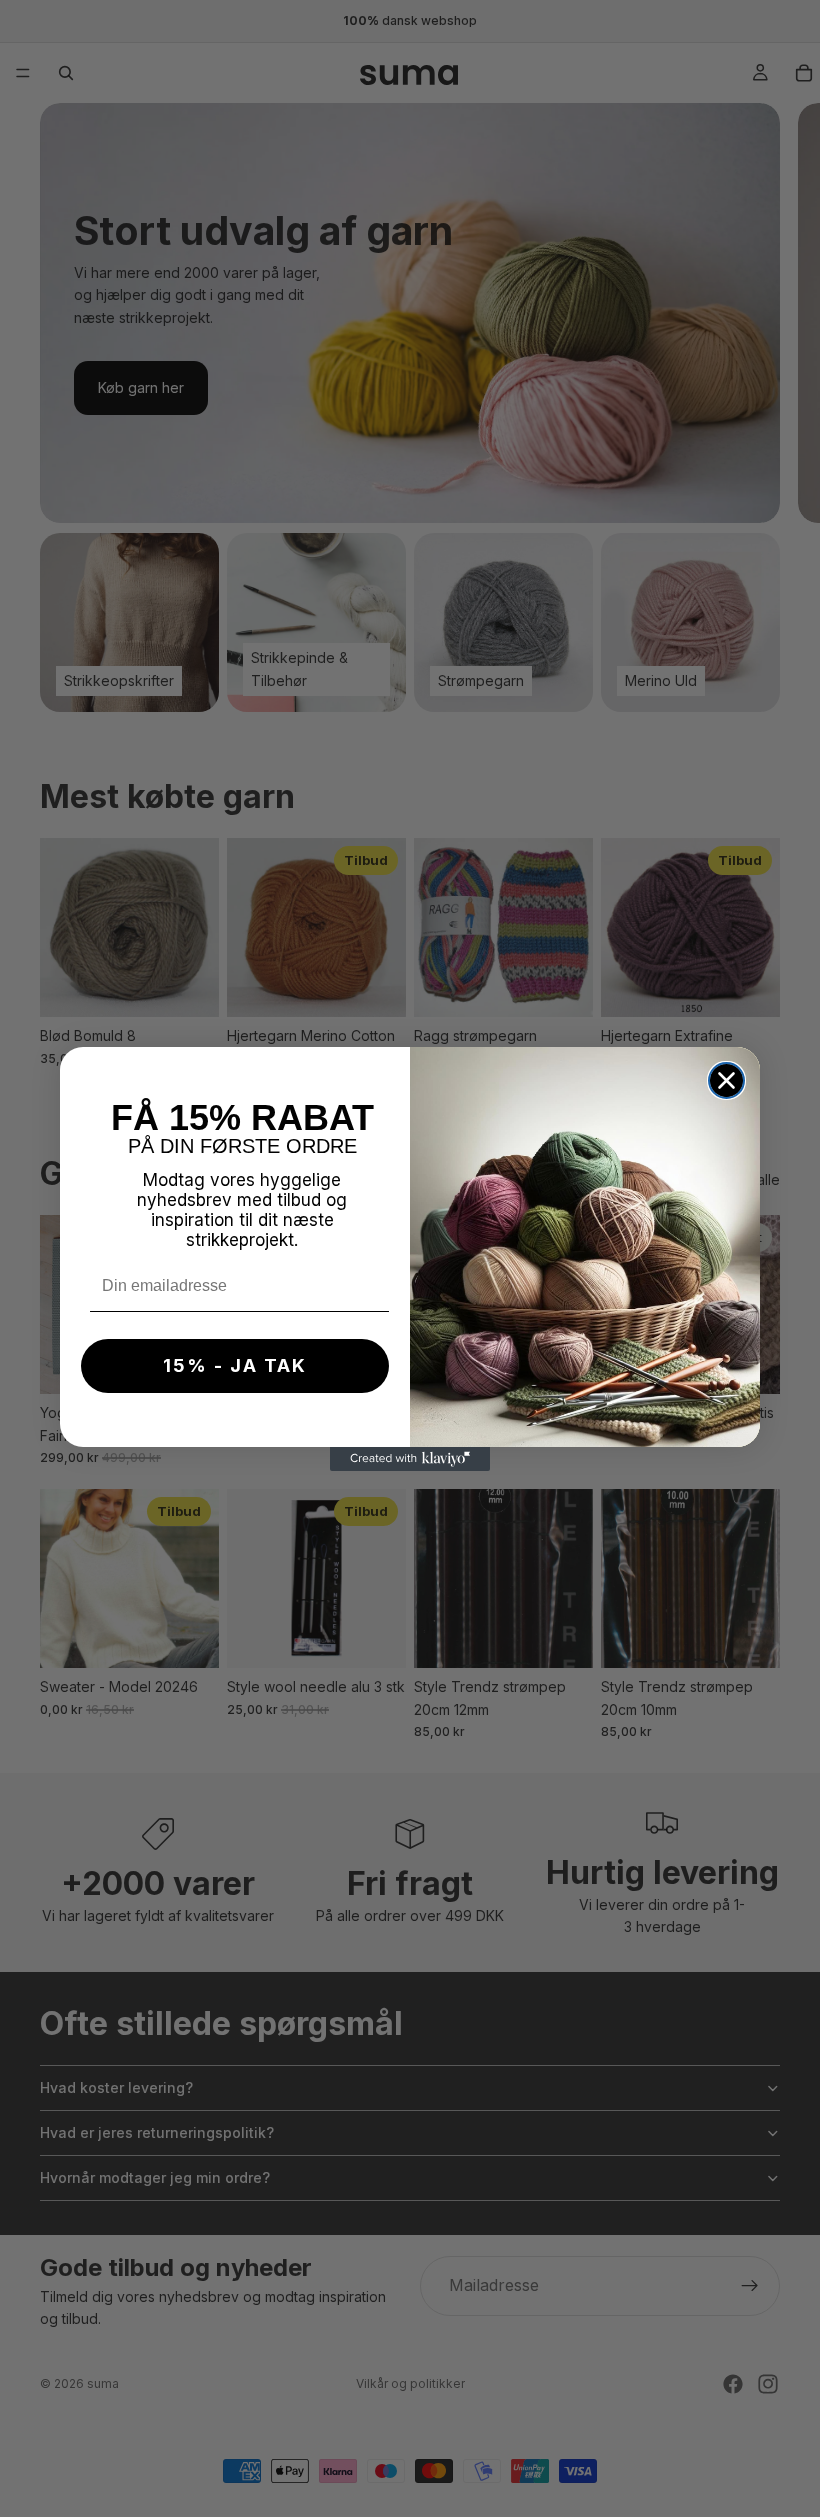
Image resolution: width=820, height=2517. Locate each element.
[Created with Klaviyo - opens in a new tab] (410, 1459)
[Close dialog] (726, 1080)
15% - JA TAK (235, 1365)
